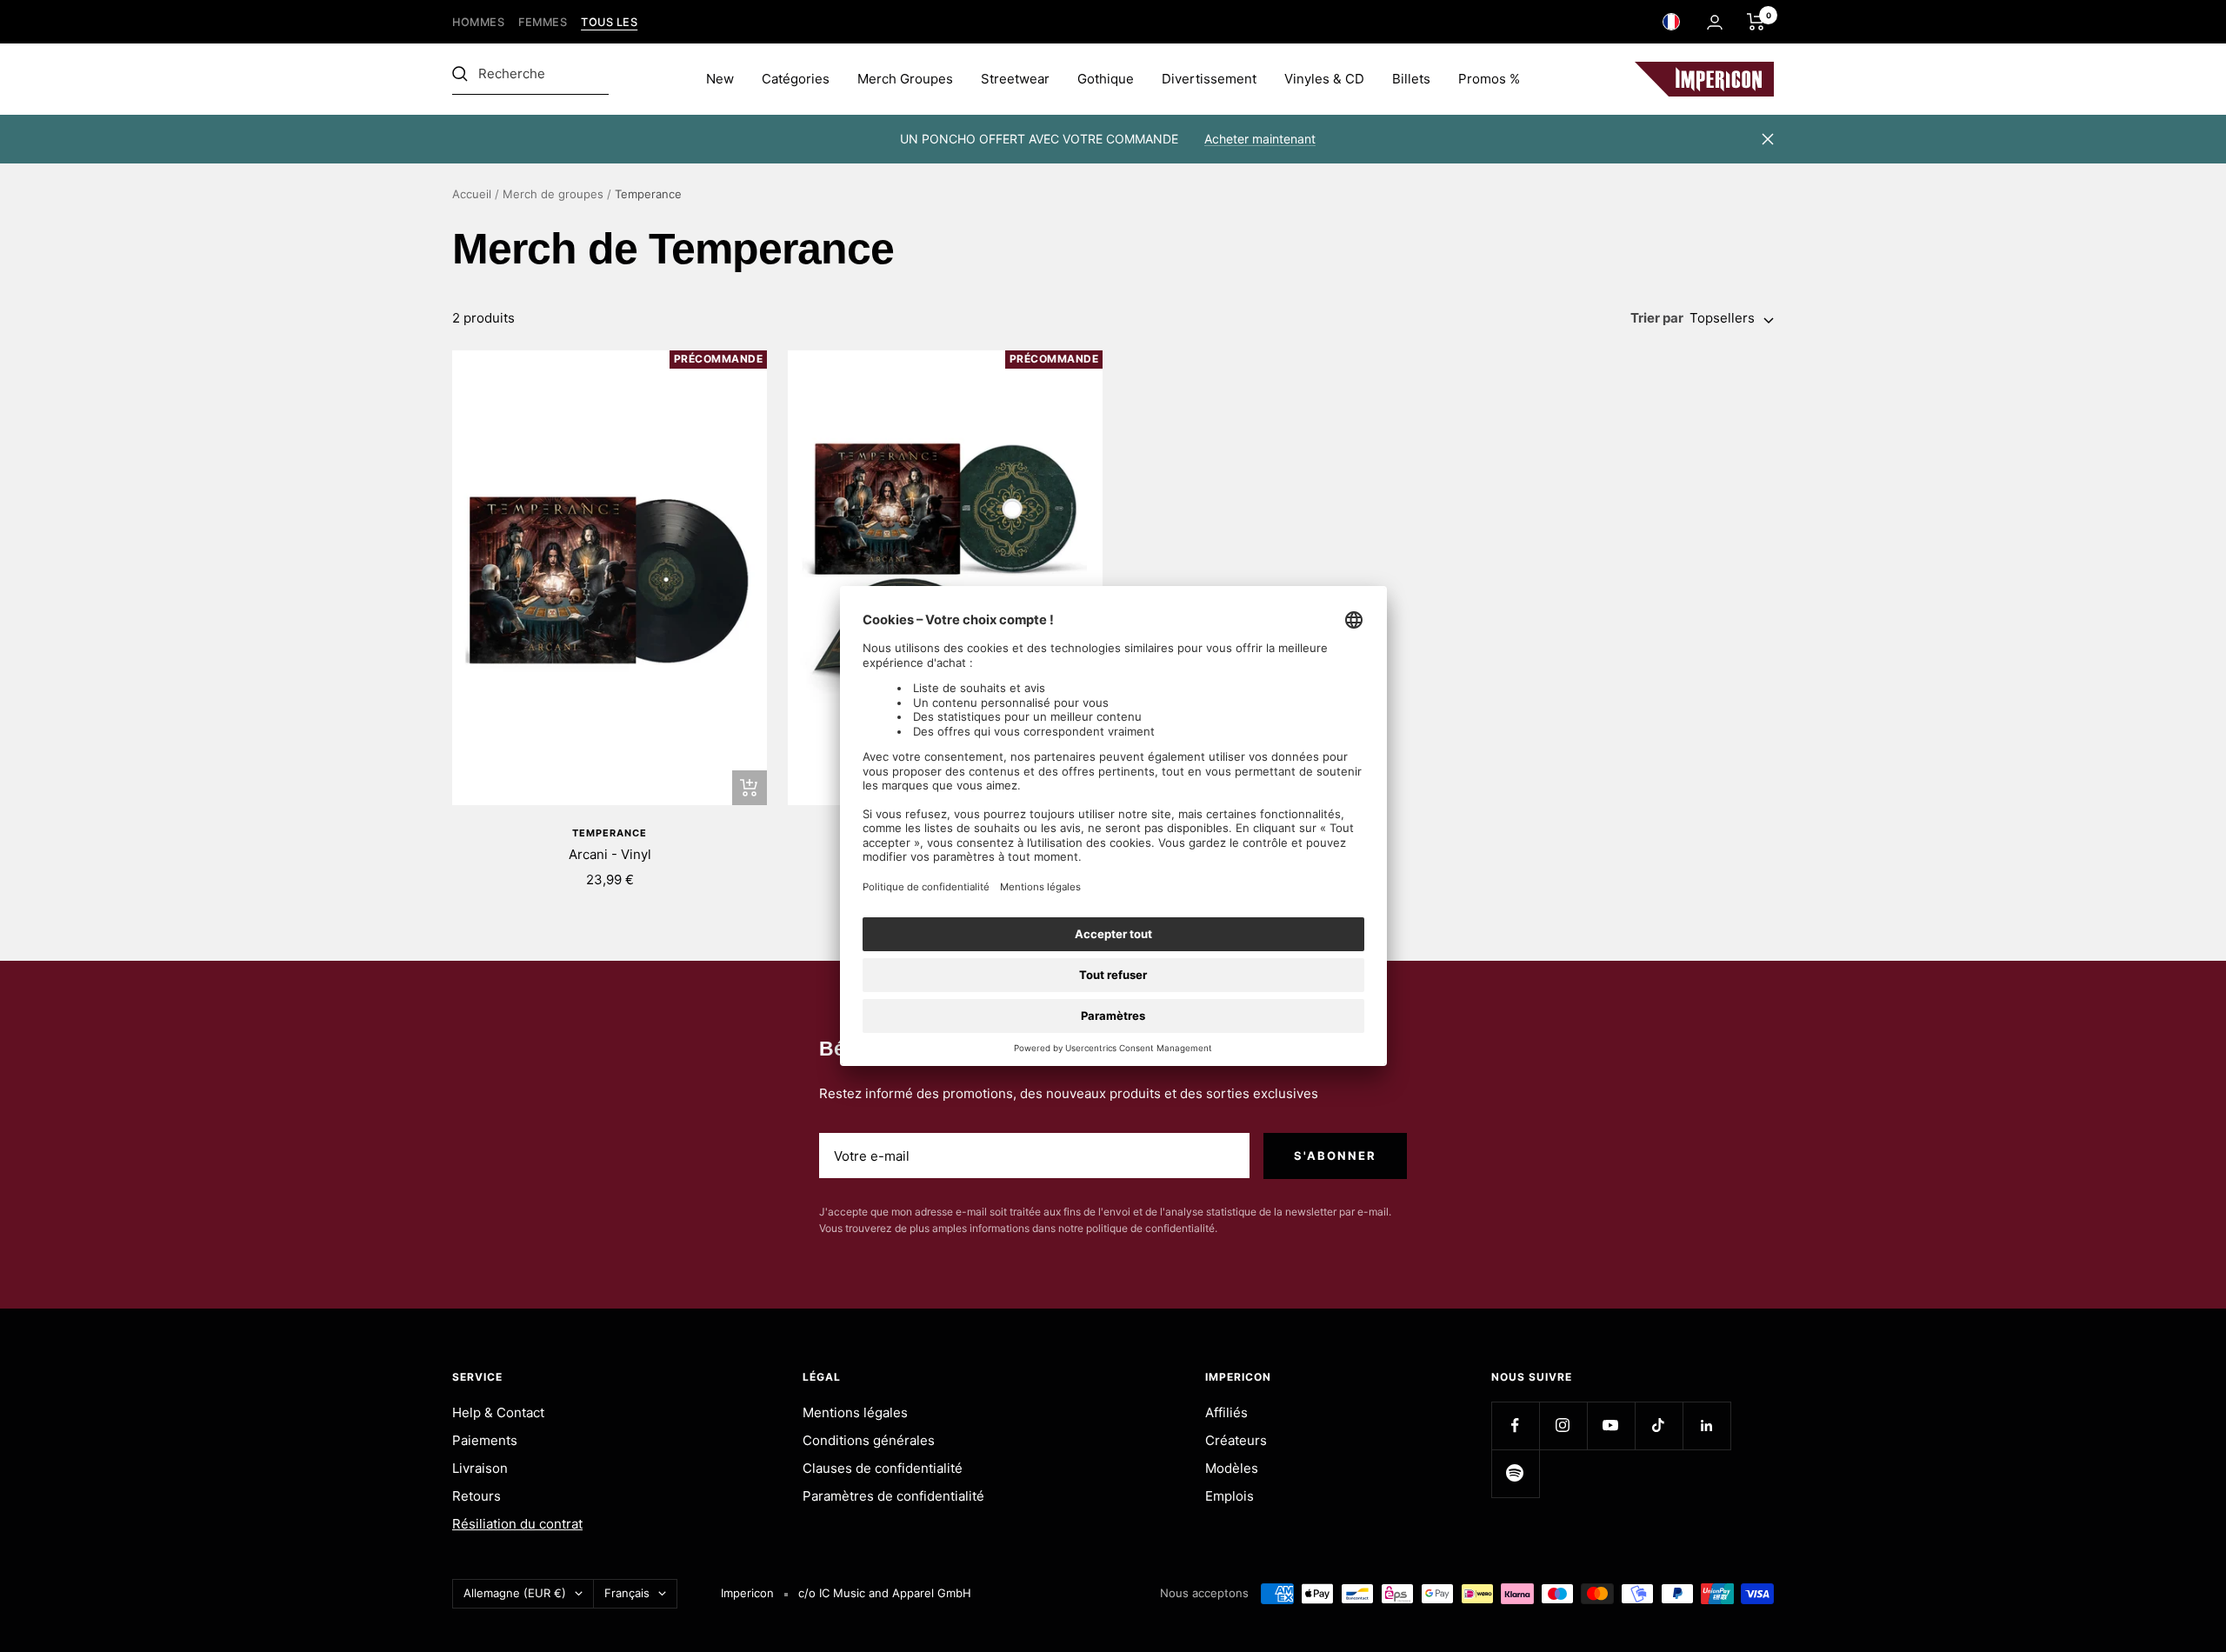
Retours (477, 1496)
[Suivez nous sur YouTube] (1611, 1426)
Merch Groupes (905, 79)
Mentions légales (855, 1412)
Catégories (796, 79)
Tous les (609, 22)
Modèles (1232, 1468)
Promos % (1489, 79)
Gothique (1106, 79)
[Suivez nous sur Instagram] (1563, 1426)
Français (627, 1593)
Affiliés (1226, 1412)
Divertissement (1209, 79)
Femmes (543, 22)
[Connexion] (1715, 22)
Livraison (480, 1468)
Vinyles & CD (1324, 79)
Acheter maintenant (1260, 139)
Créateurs (1236, 1440)
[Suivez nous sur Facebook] (1515, 1426)
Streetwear (1015, 79)
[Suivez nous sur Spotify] (1515, 1473)
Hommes (478, 22)
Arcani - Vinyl (610, 854)
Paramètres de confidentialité (893, 1496)
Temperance (610, 833)
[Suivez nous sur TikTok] (1659, 1426)
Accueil (472, 194)
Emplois (1230, 1496)
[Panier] (1756, 22)
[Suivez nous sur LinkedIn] (1706, 1426)
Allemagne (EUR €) (515, 1593)
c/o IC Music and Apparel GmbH (885, 1593)
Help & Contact (498, 1412)
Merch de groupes (553, 194)
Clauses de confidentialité (883, 1468)
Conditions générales (869, 1440)
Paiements (485, 1440)
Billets (1411, 79)
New (720, 79)
